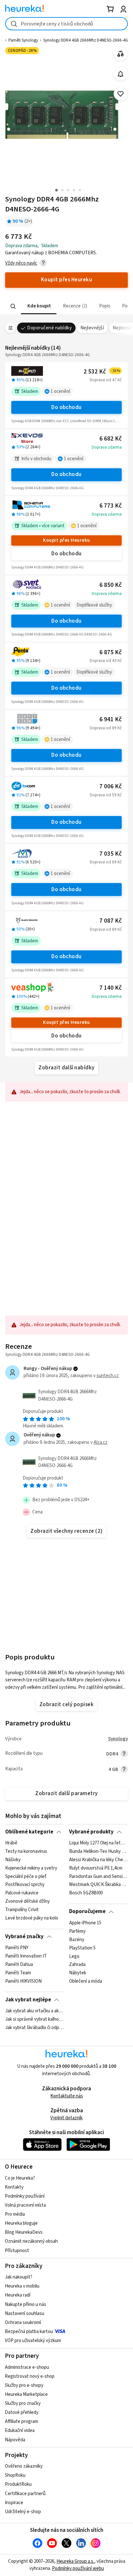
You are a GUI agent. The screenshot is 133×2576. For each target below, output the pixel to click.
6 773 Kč (111, 506)
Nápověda (15, 2440)
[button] (39, 306)
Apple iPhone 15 (85, 1923)
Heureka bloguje (21, 2223)
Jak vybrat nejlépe (28, 2000)
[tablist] (66, 306)
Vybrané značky (24, 1937)
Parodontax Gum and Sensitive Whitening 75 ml (98, 1877)
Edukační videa (20, 2430)
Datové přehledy (22, 2412)
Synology (118, 1739)
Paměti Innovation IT (26, 1956)
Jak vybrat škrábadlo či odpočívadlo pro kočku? (34, 2028)
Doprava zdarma (107, 447)
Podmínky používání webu (78, 2568)
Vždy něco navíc (21, 263)
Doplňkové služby (94, 605)
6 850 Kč (111, 585)
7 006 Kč (111, 787)
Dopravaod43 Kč (106, 661)
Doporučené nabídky (49, 328)
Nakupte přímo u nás (26, 2304)
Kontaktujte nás (67, 2096)
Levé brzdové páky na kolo (32, 1918)
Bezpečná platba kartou (29, 2332)
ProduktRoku (18, 2484)
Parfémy (77, 1931)
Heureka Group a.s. (75, 2561)
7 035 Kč (111, 854)
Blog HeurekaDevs (24, 2232)
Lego (74, 1956)
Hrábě (11, 1843)
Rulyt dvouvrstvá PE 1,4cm (96, 1868)
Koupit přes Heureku (66, 540)
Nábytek (78, 1973)
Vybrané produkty (91, 1832)
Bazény (77, 1939)
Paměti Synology (23, 40)
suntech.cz (108, 1376)
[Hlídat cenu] (121, 74)
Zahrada (77, 1965)
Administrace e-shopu (27, 2367)
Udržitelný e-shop (23, 2512)
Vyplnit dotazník (66, 2118)
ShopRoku (15, 2475)
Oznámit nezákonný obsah (31, 2241)
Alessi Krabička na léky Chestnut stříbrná (98, 1860)
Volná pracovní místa (25, 2205)
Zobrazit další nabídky (66, 1068)
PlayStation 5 (82, 1948)
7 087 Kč (111, 921)
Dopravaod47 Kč (106, 380)
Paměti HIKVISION (23, 1981)
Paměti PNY (17, 1948)
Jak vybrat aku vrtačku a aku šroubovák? (34, 2011)
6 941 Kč (111, 719)
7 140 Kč (111, 988)
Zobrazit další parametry (66, 1793)
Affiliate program (21, 2421)
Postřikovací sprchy (25, 1885)
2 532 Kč (102, 372)
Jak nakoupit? (19, 2277)
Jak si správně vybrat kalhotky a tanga (34, 2019)
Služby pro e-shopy (24, 2385)
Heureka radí (18, 2295)
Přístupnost (17, 2251)
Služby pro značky (23, 2403)
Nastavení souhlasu (25, 2314)
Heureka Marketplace (26, 2394)
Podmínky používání (25, 2196)
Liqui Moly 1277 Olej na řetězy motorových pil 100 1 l (98, 1843)
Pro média (15, 2214)
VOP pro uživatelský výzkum (33, 2341)
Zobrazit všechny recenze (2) (66, 1531)
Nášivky (13, 1860)
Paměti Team (18, 1973)
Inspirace (14, 2503)
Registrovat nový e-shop (30, 2376)
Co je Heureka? (20, 2178)
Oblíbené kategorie (29, 1832)
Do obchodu (66, 407)
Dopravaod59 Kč (106, 795)
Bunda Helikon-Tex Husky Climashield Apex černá (98, 1852)
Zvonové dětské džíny (27, 1901)
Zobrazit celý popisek (66, 1705)
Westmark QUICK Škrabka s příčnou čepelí (98, 1885)
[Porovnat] (121, 54)
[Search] (13, 306)
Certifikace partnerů (25, 2494)
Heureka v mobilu (22, 2286)
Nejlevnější (92, 328)
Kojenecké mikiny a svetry (31, 1868)
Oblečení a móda (86, 1981)
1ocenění (60, 391)
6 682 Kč (111, 439)
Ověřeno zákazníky (24, 2466)
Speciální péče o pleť (26, 1877)
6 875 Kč (111, 652)
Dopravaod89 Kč (106, 728)
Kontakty (14, 2187)
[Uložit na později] (121, 94)
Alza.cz (101, 1442)
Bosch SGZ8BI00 (86, 1893)
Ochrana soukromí (23, 2323)
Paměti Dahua (19, 1965)
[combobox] (66, 24)
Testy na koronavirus (26, 1852)
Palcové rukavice (22, 1893)
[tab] (39, 306)
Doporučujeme (87, 1911)
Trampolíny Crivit (22, 1910)
